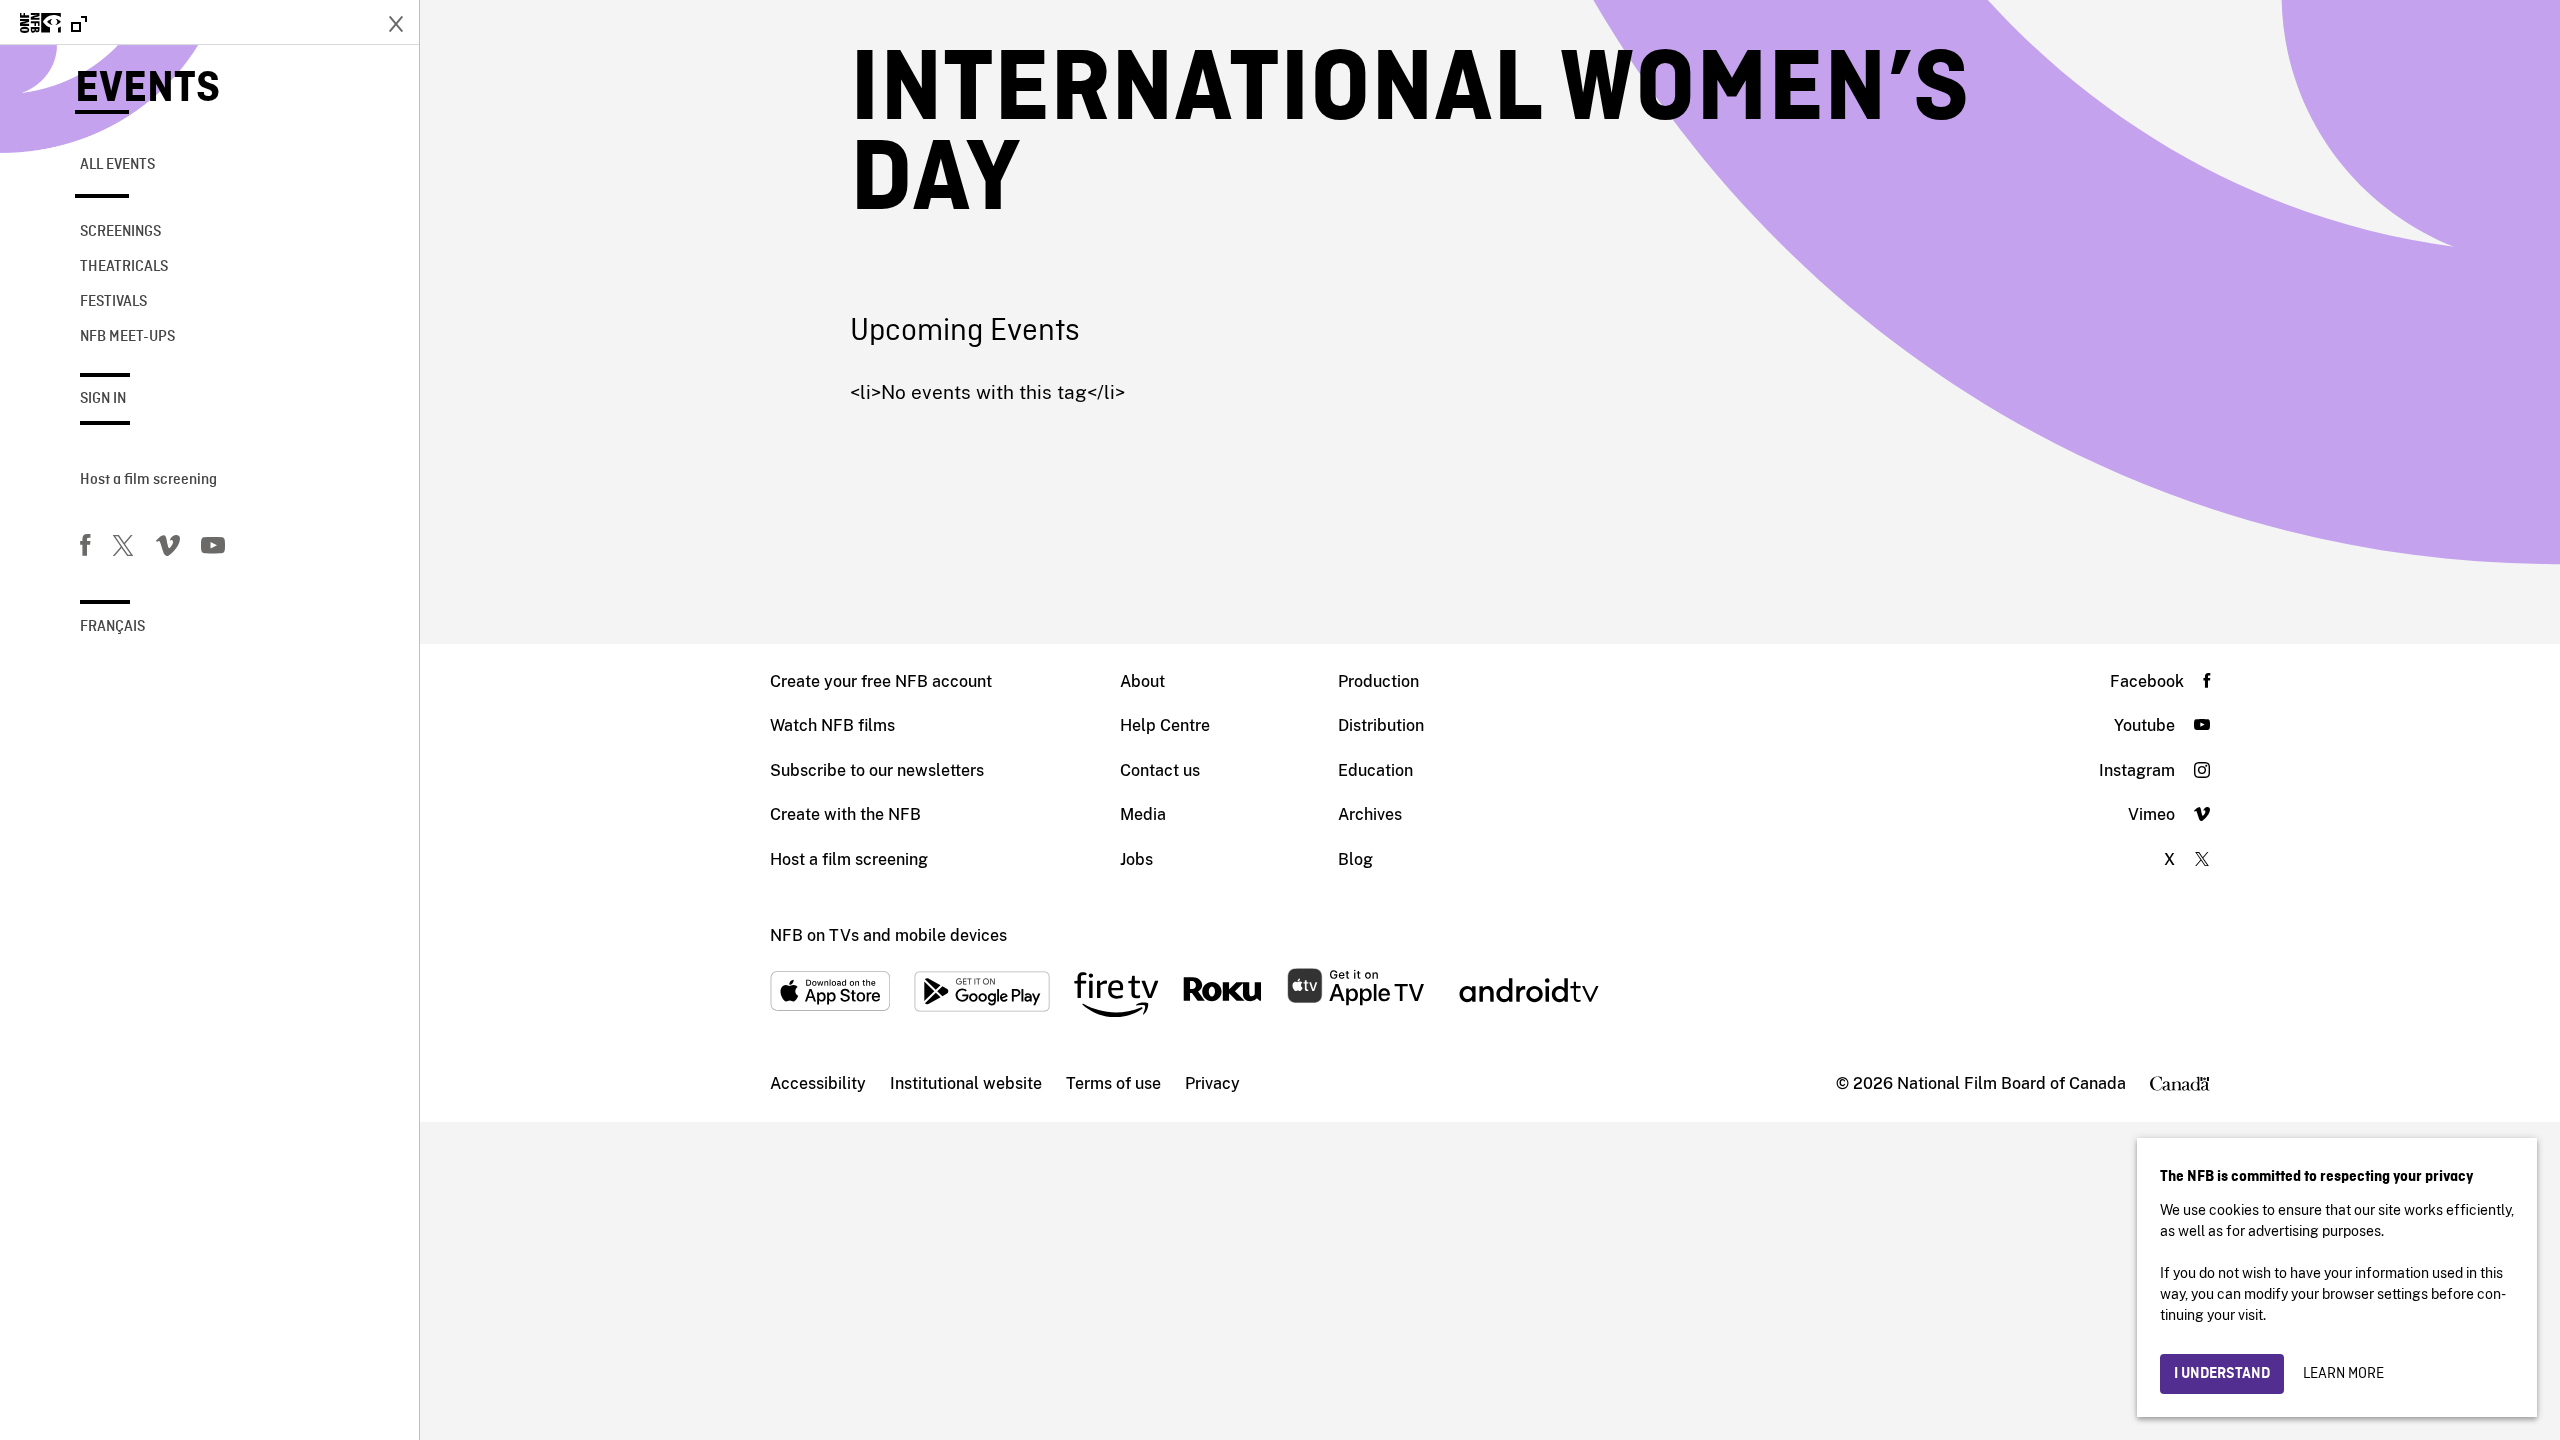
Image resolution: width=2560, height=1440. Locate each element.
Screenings (120, 232)
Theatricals (124, 267)
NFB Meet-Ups (127, 337)
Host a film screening (148, 480)
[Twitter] (123, 549)
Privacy (1212, 1083)
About (1142, 681)
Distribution (1381, 725)
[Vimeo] (168, 549)
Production (1378, 681)
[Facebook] (85, 549)
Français (112, 627)
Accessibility (818, 1083)
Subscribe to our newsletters (877, 770)
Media (1143, 814)
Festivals (113, 302)
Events (147, 89)
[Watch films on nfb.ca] (53, 24)
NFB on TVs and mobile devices (888, 935)
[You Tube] (213, 549)
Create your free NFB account (881, 681)
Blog (1355, 859)
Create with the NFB (845, 814)
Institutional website (966, 1083)
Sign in (103, 399)
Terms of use (1113, 1083)
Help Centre (1165, 725)
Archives (1370, 814)
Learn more (2343, 1374)
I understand (2222, 1374)
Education (1375, 770)
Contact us (1160, 770)
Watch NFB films (832, 725)
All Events (117, 165)
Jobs (1136, 859)
